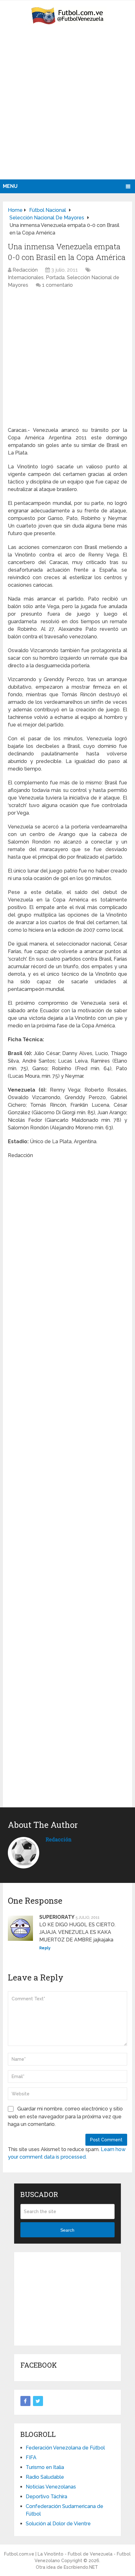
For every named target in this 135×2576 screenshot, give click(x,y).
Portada (55, 277)
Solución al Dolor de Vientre (58, 2524)
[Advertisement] (67, 109)
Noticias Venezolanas (51, 2487)
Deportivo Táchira (46, 2497)
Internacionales (26, 277)
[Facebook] (25, 2401)
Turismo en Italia (45, 2467)
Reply (45, 1948)
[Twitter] (38, 2401)
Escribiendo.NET (81, 2567)
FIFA (31, 2457)
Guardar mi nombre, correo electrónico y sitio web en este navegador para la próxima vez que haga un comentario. (65, 2116)
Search (67, 2230)
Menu (10, 186)
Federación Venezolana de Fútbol (65, 2448)
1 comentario (57, 285)
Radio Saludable (45, 2477)
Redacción (25, 270)
